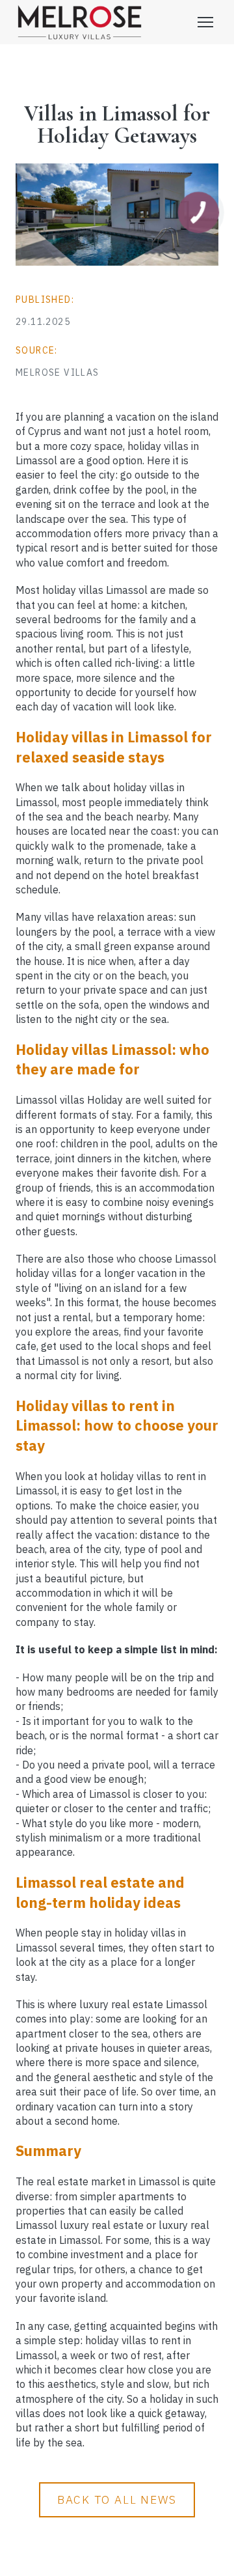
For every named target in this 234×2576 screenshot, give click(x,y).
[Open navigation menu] (205, 22)
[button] (117, 2500)
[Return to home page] (80, 22)
